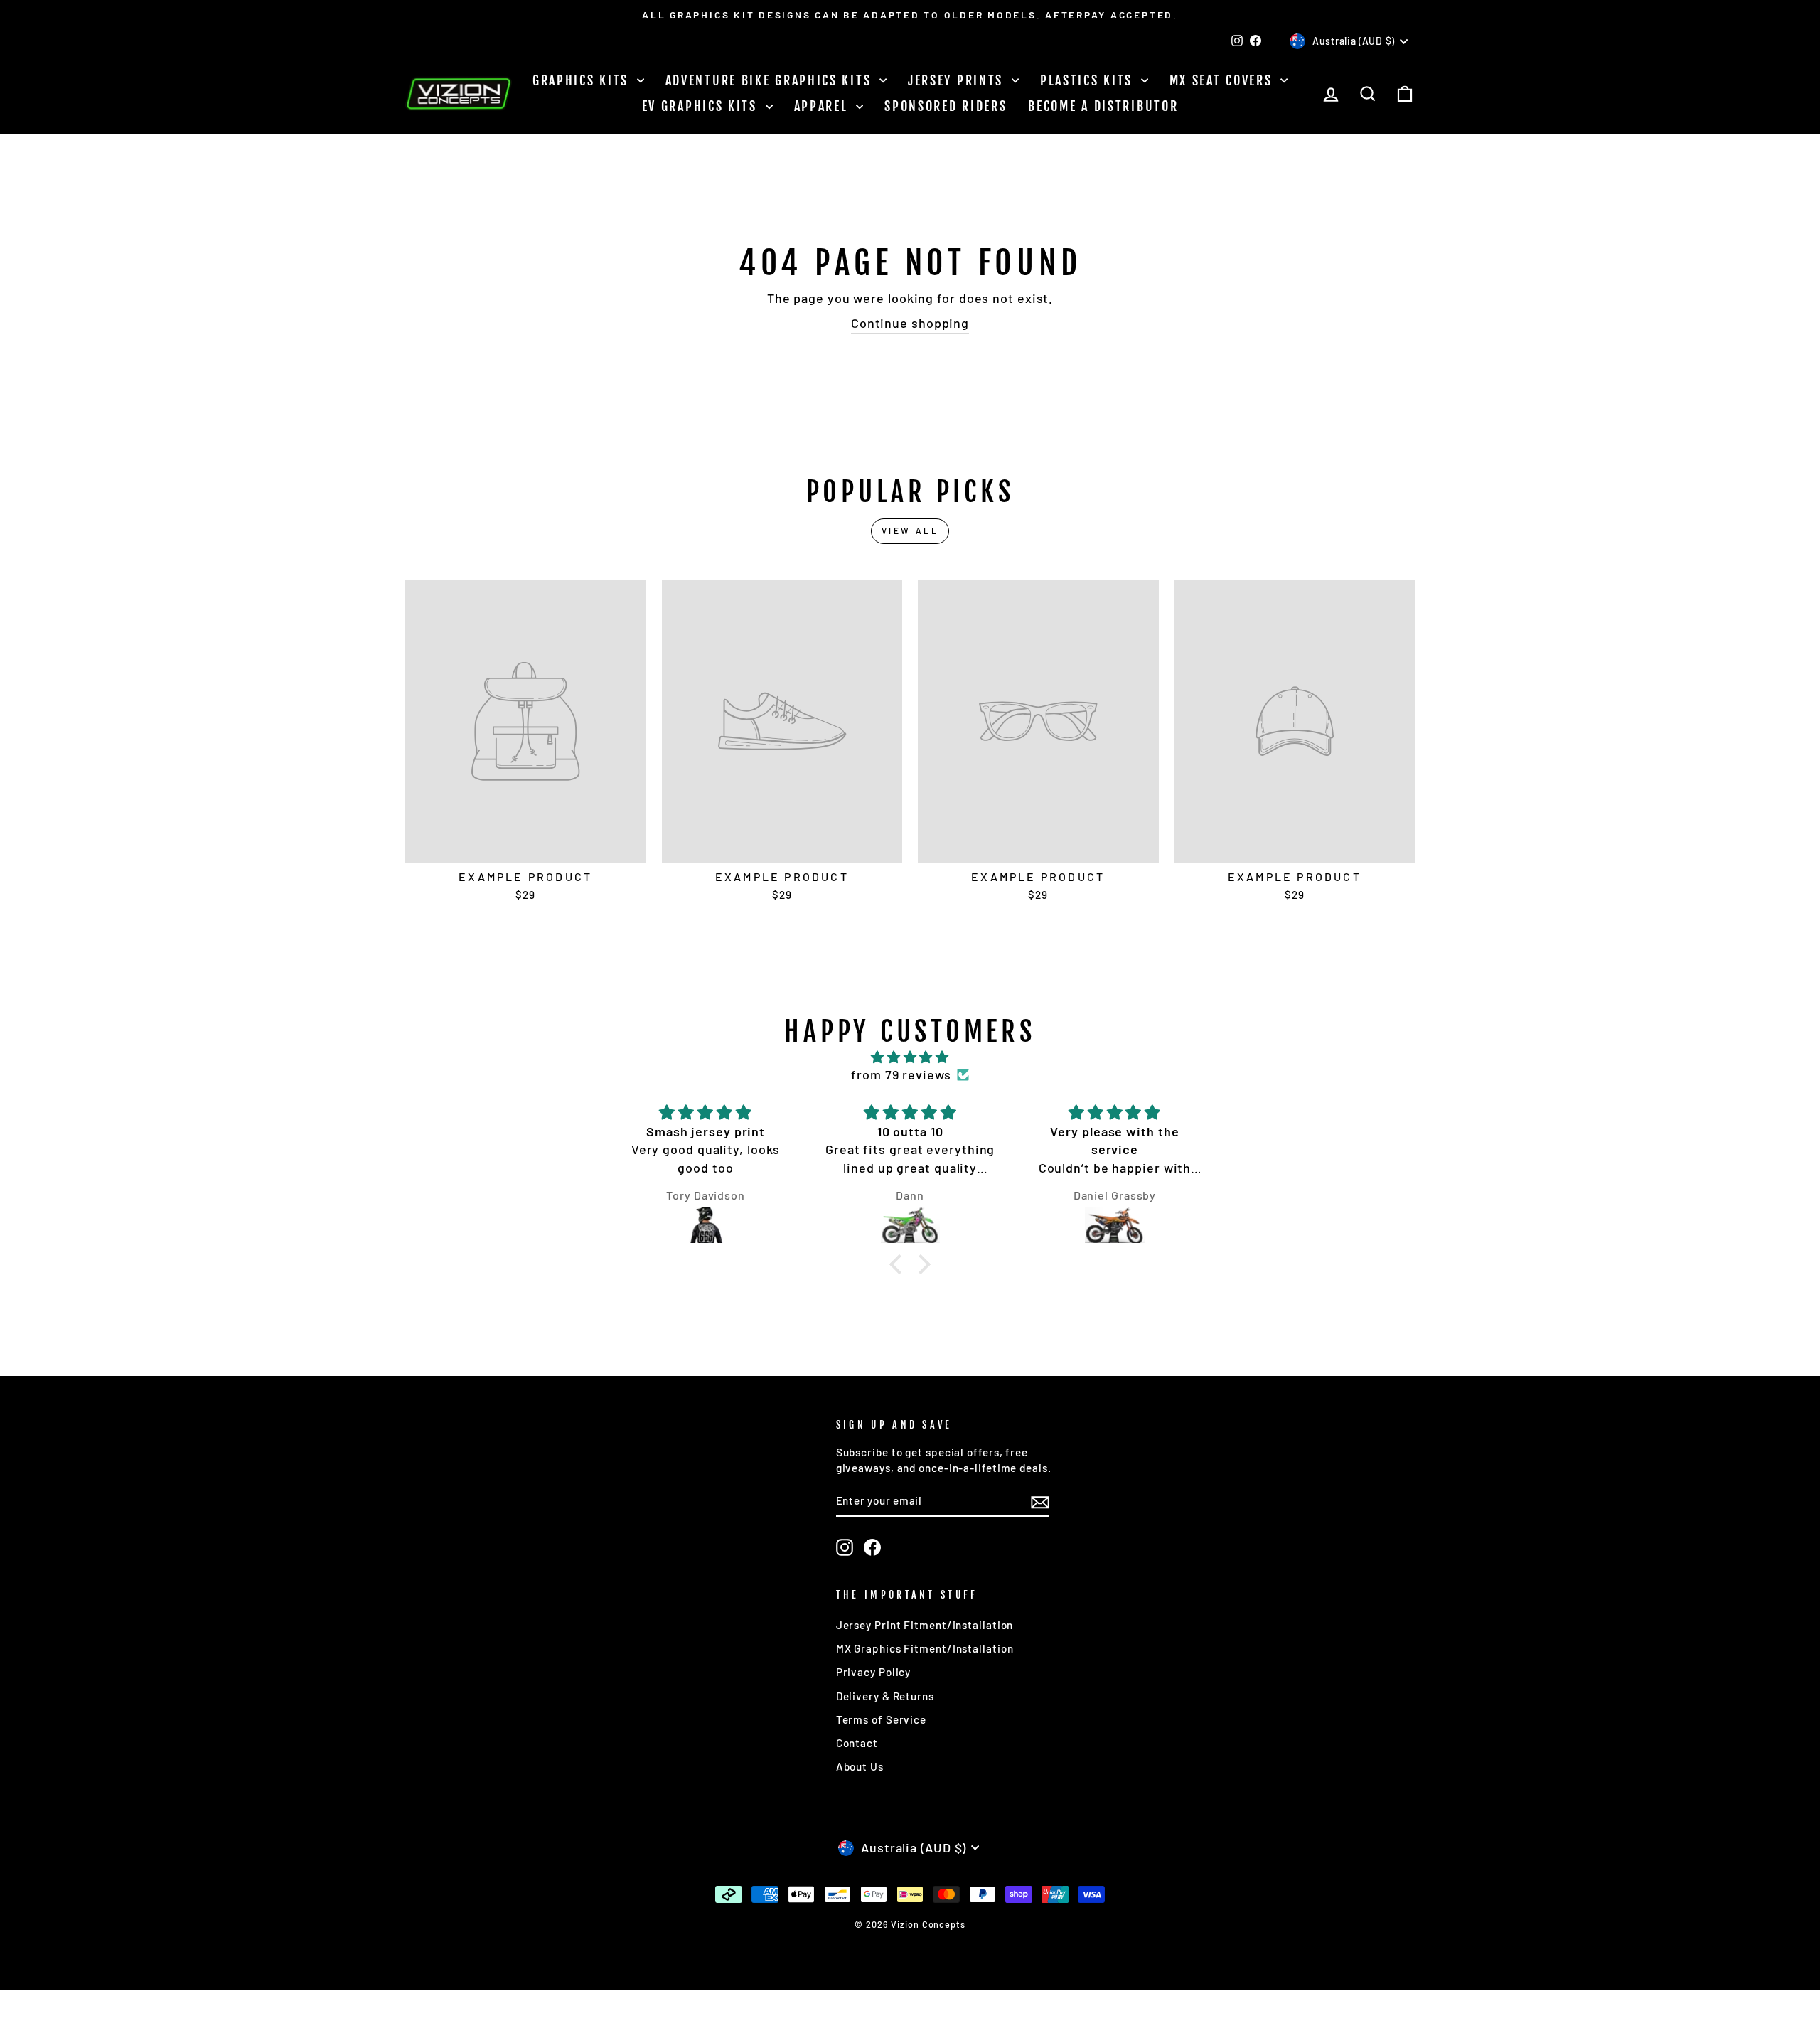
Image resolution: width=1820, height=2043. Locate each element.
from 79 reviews (901, 1074)
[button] (899, 1264)
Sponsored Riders (946, 106)
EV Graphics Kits (702, 106)
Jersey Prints (958, 80)
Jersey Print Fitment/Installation (925, 1625)
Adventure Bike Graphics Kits (771, 80)
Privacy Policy (874, 1672)
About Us (860, 1766)
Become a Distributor (1103, 106)
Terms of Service (881, 1719)
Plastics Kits (1089, 80)
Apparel (824, 106)
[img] (910, 1057)
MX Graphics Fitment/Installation (925, 1648)
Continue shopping (910, 323)
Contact (857, 1743)
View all (910, 530)
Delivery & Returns (885, 1696)
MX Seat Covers (1224, 80)
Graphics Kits (583, 80)
